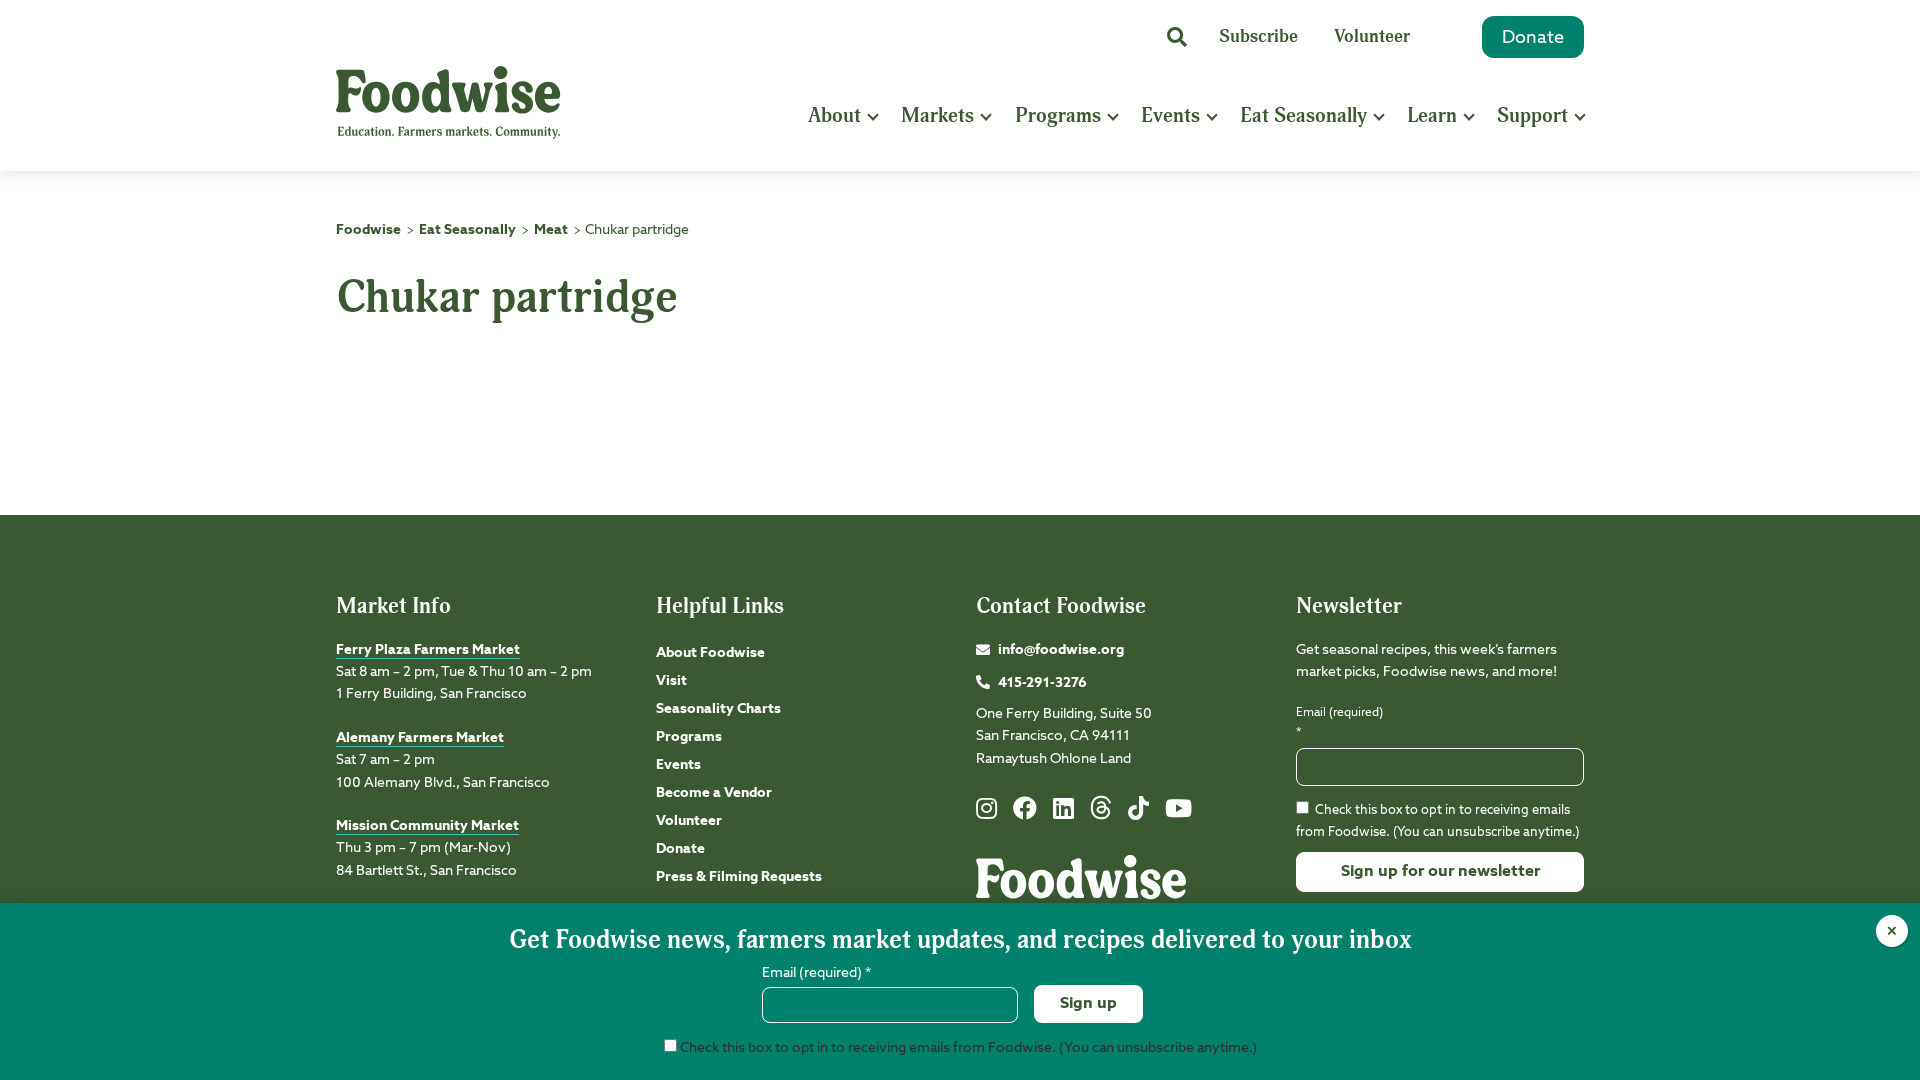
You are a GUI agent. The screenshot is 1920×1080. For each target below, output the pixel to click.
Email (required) (1339, 722)
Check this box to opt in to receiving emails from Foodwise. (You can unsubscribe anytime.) (967, 1048)
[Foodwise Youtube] (1178, 813)
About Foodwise (710, 653)
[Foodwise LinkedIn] (1063, 813)
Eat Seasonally (1303, 115)
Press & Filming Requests (739, 877)
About (834, 115)
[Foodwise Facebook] (1025, 813)
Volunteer (1372, 36)
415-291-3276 (1042, 683)
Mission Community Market (427, 826)
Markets (937, 115)
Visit (671, 681)
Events (1170, 115)
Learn (1432, 115)
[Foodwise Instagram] (986, 813)
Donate (1533, 38)
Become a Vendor (714, 793)
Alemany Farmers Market (420, 738)
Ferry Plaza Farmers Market (428, 650)
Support (1532, 115)
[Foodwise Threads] (1101, 816)
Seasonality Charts (718, 709)
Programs (1058, 115)
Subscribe (1258, 36)
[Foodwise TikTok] (1138, 813)
